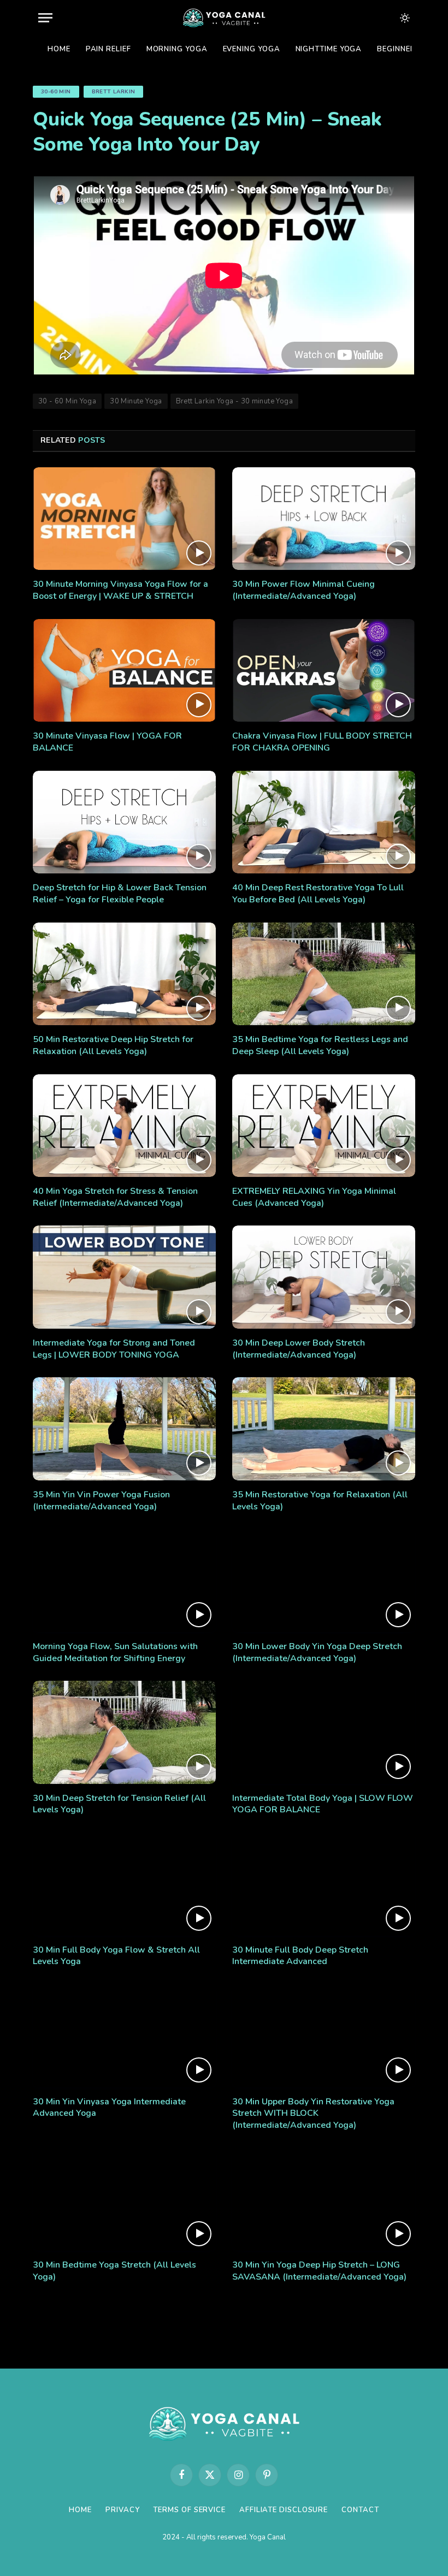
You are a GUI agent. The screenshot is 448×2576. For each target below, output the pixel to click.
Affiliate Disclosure (284, 2510)
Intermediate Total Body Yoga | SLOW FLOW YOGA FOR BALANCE (323, 1804)
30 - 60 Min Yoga (67, 401)
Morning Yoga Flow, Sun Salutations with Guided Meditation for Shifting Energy (115, 1653)
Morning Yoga (177, 49)
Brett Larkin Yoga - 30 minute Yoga (234, 401)
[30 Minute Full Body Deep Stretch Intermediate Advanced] (324, 1884)
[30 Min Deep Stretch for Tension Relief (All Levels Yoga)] (124, 1732)
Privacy (122, 2510)
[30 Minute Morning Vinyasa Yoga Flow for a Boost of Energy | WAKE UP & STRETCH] (124, 519)
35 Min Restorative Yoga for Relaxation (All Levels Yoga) (320, 1501)
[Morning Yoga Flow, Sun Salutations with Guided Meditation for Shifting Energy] (124, 1580)
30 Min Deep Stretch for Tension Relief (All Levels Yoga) (119, 1804)
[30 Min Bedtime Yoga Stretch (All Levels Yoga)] (124, 2199)
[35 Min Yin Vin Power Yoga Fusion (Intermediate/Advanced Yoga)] (124, 1429)
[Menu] (45, 18)
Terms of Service (189, 2510)
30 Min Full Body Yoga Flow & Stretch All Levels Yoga (116, 1956)
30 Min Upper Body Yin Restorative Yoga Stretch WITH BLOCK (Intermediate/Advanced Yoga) (313, 2114)
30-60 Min (56, 92)
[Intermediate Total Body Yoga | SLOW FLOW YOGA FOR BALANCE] (324, 1732)
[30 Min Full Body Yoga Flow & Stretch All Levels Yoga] (124, 1884)
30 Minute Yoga (136, 401)
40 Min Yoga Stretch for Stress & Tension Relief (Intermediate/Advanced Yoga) (115, 1197)
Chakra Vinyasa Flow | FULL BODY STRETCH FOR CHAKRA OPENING (322, 742)
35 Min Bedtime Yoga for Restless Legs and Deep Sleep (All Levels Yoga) (320, 1046)
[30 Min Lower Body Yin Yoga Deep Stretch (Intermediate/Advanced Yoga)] (324, 1580)
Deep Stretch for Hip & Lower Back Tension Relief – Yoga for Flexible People (120, 894)
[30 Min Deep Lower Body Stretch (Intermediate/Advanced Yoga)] (324, 1277)
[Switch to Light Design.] (404, 18)
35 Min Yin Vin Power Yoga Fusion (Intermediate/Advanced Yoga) (101, 1501)
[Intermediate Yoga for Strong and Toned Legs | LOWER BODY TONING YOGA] (124, 1277)
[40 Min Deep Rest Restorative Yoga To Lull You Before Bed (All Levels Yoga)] (324, 822)
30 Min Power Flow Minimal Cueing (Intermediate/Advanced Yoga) (303, 590)
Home (59, 49)
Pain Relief (108, 49)
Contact (360, 2510)
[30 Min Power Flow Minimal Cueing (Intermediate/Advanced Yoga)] (324, 519)
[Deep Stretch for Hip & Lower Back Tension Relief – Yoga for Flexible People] (124, 822)
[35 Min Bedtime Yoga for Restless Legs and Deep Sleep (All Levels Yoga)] (324, 974)
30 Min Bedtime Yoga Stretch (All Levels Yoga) (114, 2271)
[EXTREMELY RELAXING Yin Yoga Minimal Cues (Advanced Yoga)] (324, 1126)
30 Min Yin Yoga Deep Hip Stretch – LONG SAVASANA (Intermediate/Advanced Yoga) (319, 2271)
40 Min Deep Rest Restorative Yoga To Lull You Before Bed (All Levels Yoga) (318, 894)
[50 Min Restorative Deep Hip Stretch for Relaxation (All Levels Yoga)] (124, 974)
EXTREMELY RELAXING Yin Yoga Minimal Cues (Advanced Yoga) (314, 1197)
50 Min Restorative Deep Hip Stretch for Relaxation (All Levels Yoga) (113, 1046)
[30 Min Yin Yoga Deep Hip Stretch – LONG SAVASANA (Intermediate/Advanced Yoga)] (324, 2199)
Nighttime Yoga (329, 49)
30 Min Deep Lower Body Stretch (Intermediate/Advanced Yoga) (299, 1349)
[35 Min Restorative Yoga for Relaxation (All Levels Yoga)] (324, 1429)
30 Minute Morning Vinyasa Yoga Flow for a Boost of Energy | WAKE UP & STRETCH (120, 590)
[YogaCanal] (224, 18)
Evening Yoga (252, 49)
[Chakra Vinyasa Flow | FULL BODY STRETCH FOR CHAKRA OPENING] (324, 670)
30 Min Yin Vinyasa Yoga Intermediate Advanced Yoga (109, 2108)
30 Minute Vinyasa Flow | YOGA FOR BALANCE (107, 742)
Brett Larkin (114, 92)
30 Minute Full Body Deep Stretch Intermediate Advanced (300, 1956)
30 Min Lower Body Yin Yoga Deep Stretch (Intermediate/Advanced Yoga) (317, 1653)
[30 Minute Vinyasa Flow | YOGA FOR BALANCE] (124, 670)
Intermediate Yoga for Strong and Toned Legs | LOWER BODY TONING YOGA (114, 1349)
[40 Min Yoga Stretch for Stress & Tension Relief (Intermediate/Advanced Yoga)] (124, 1126)
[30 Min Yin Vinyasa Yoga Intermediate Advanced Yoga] (124, 2036)
